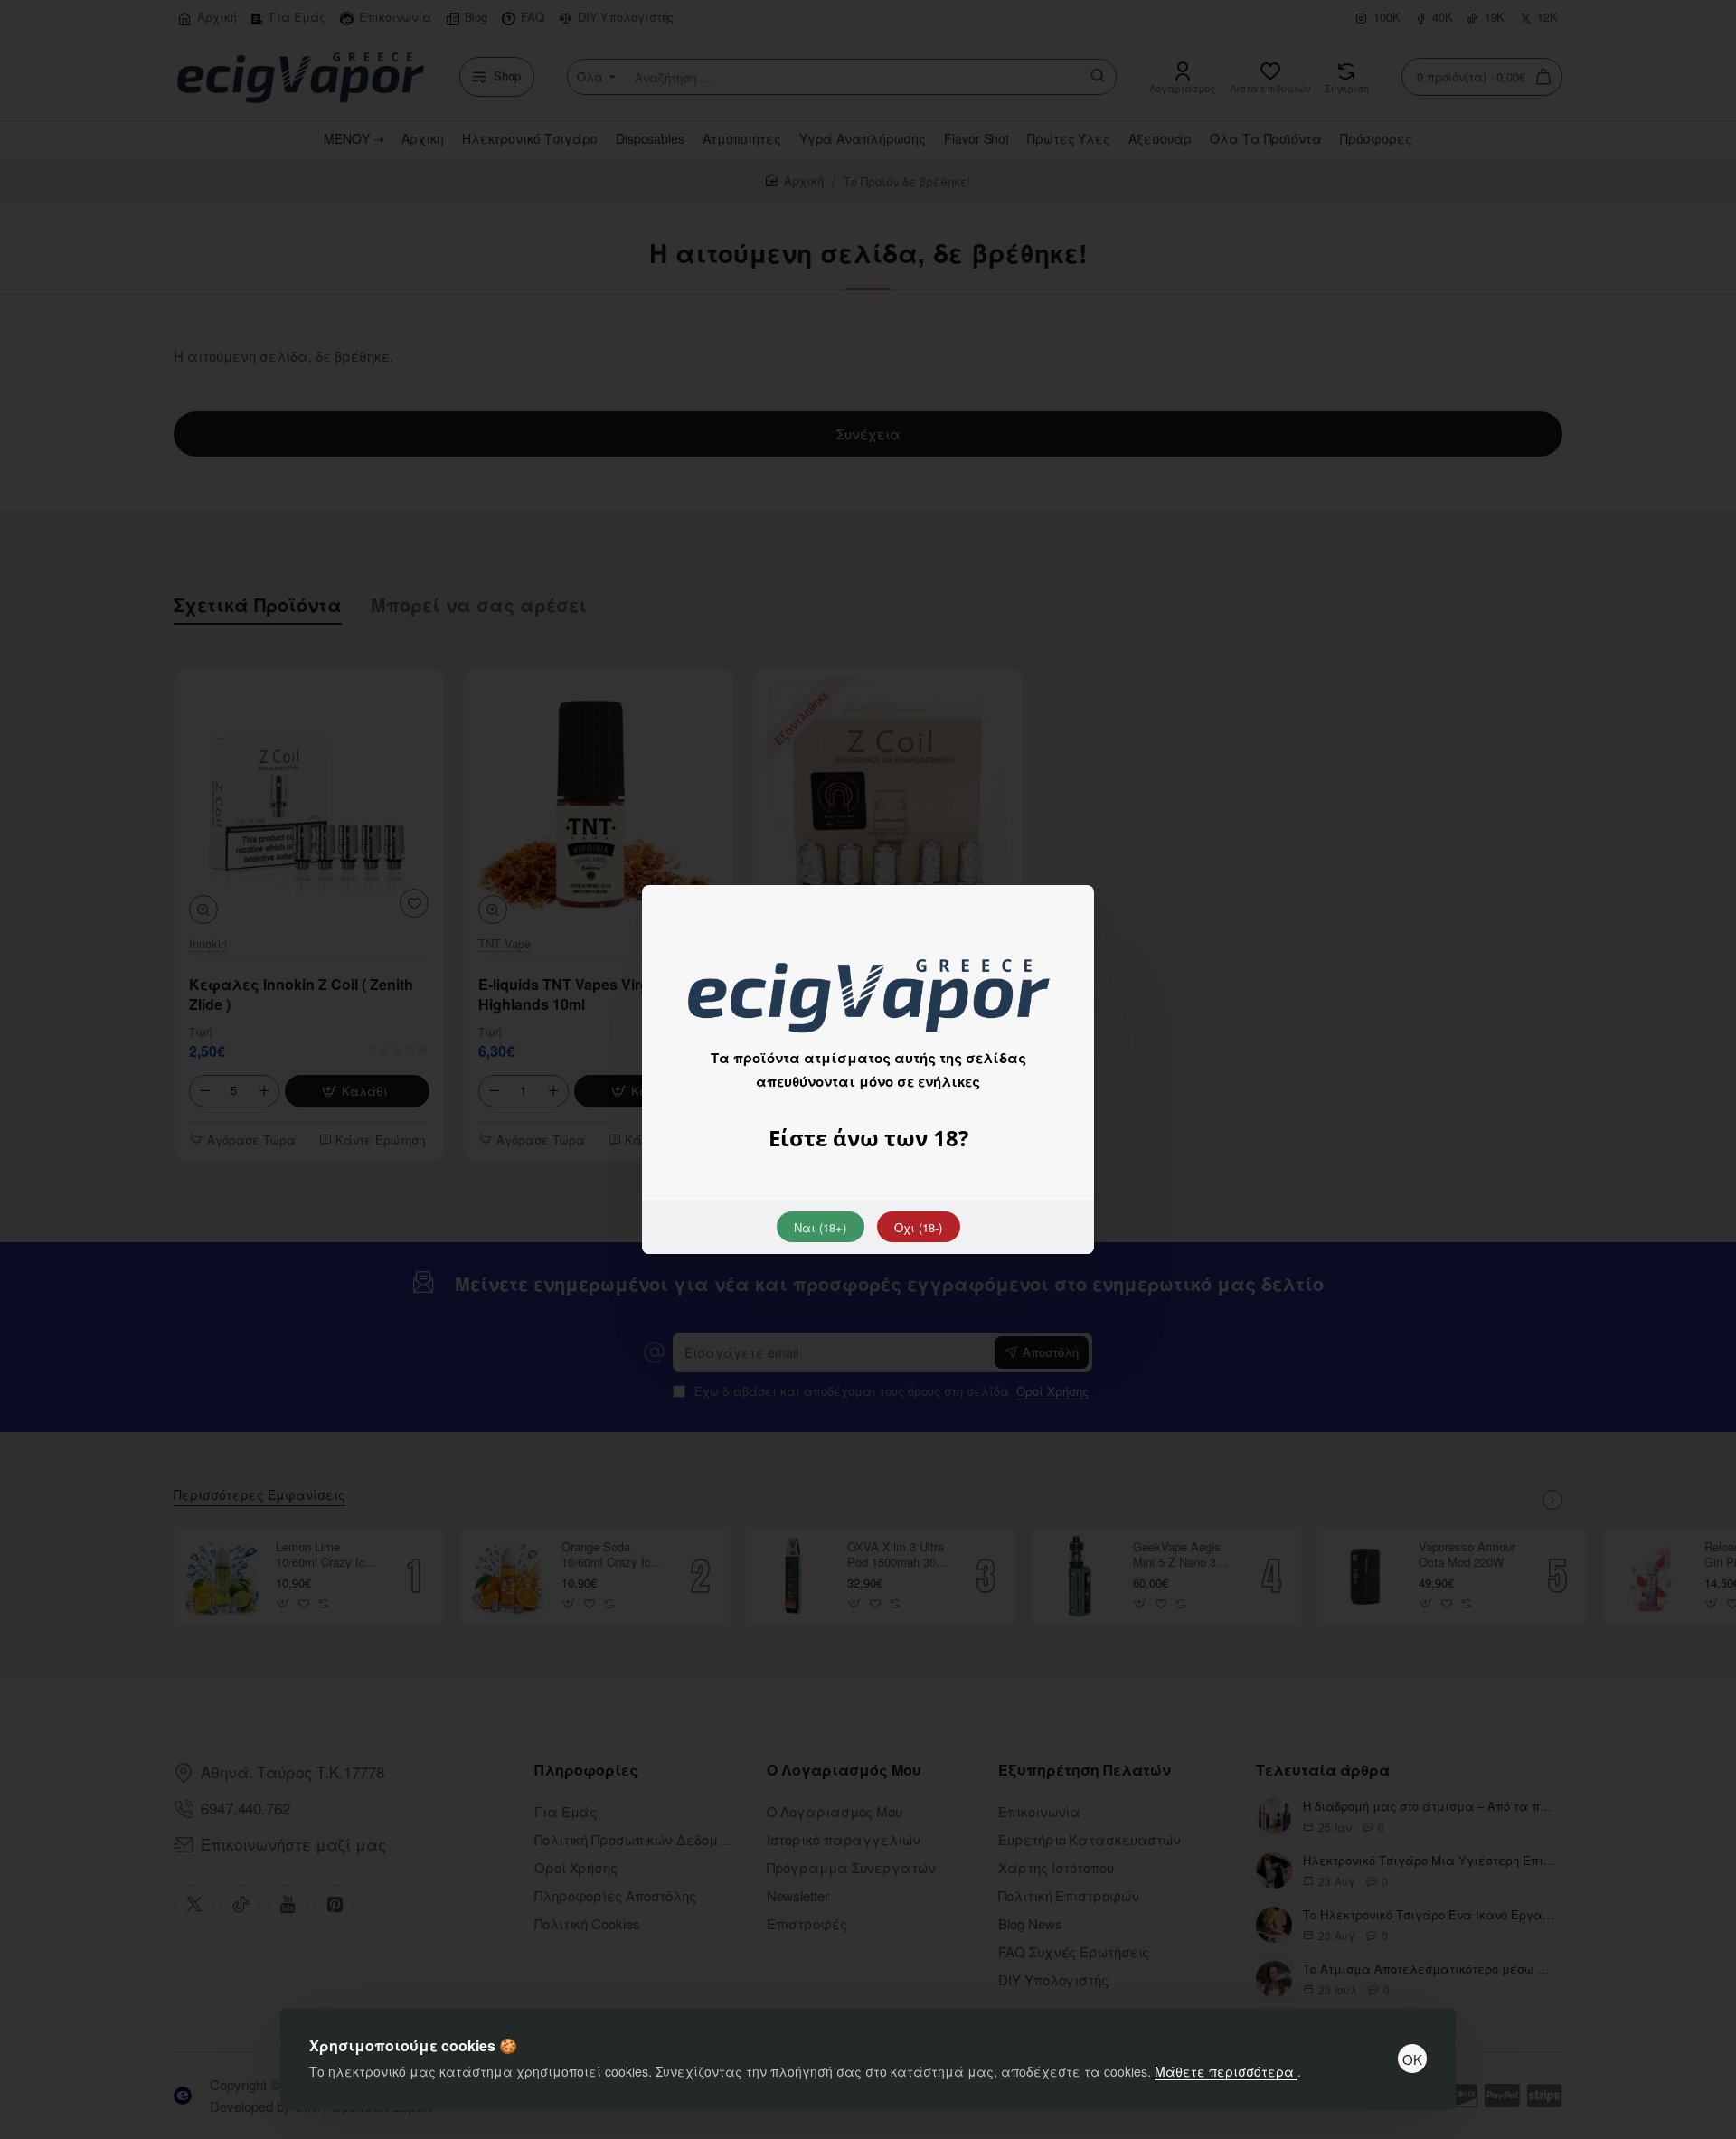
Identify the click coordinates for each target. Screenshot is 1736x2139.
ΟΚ (1412, 2059)
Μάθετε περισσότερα (1226, 2071)
